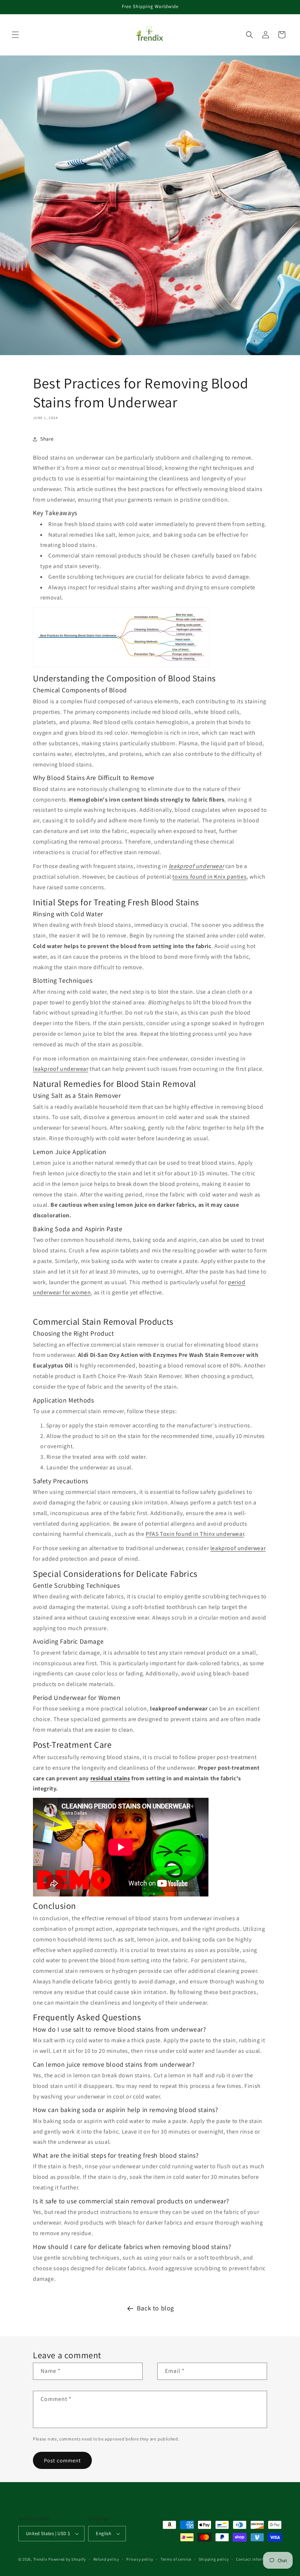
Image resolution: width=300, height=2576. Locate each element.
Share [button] (47, 439)
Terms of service (176, 2559)
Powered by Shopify (67, 2559)
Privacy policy (140, 2559)
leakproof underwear (61, 1069)
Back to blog (155, 2308)
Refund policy (106, 2559)
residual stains (110, 1778)
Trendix (40, 2559)
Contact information (256, 2559)
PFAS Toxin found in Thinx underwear (195, 1534)
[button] (15, 35)
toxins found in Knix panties (209, 877)
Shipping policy (214, 2559)
